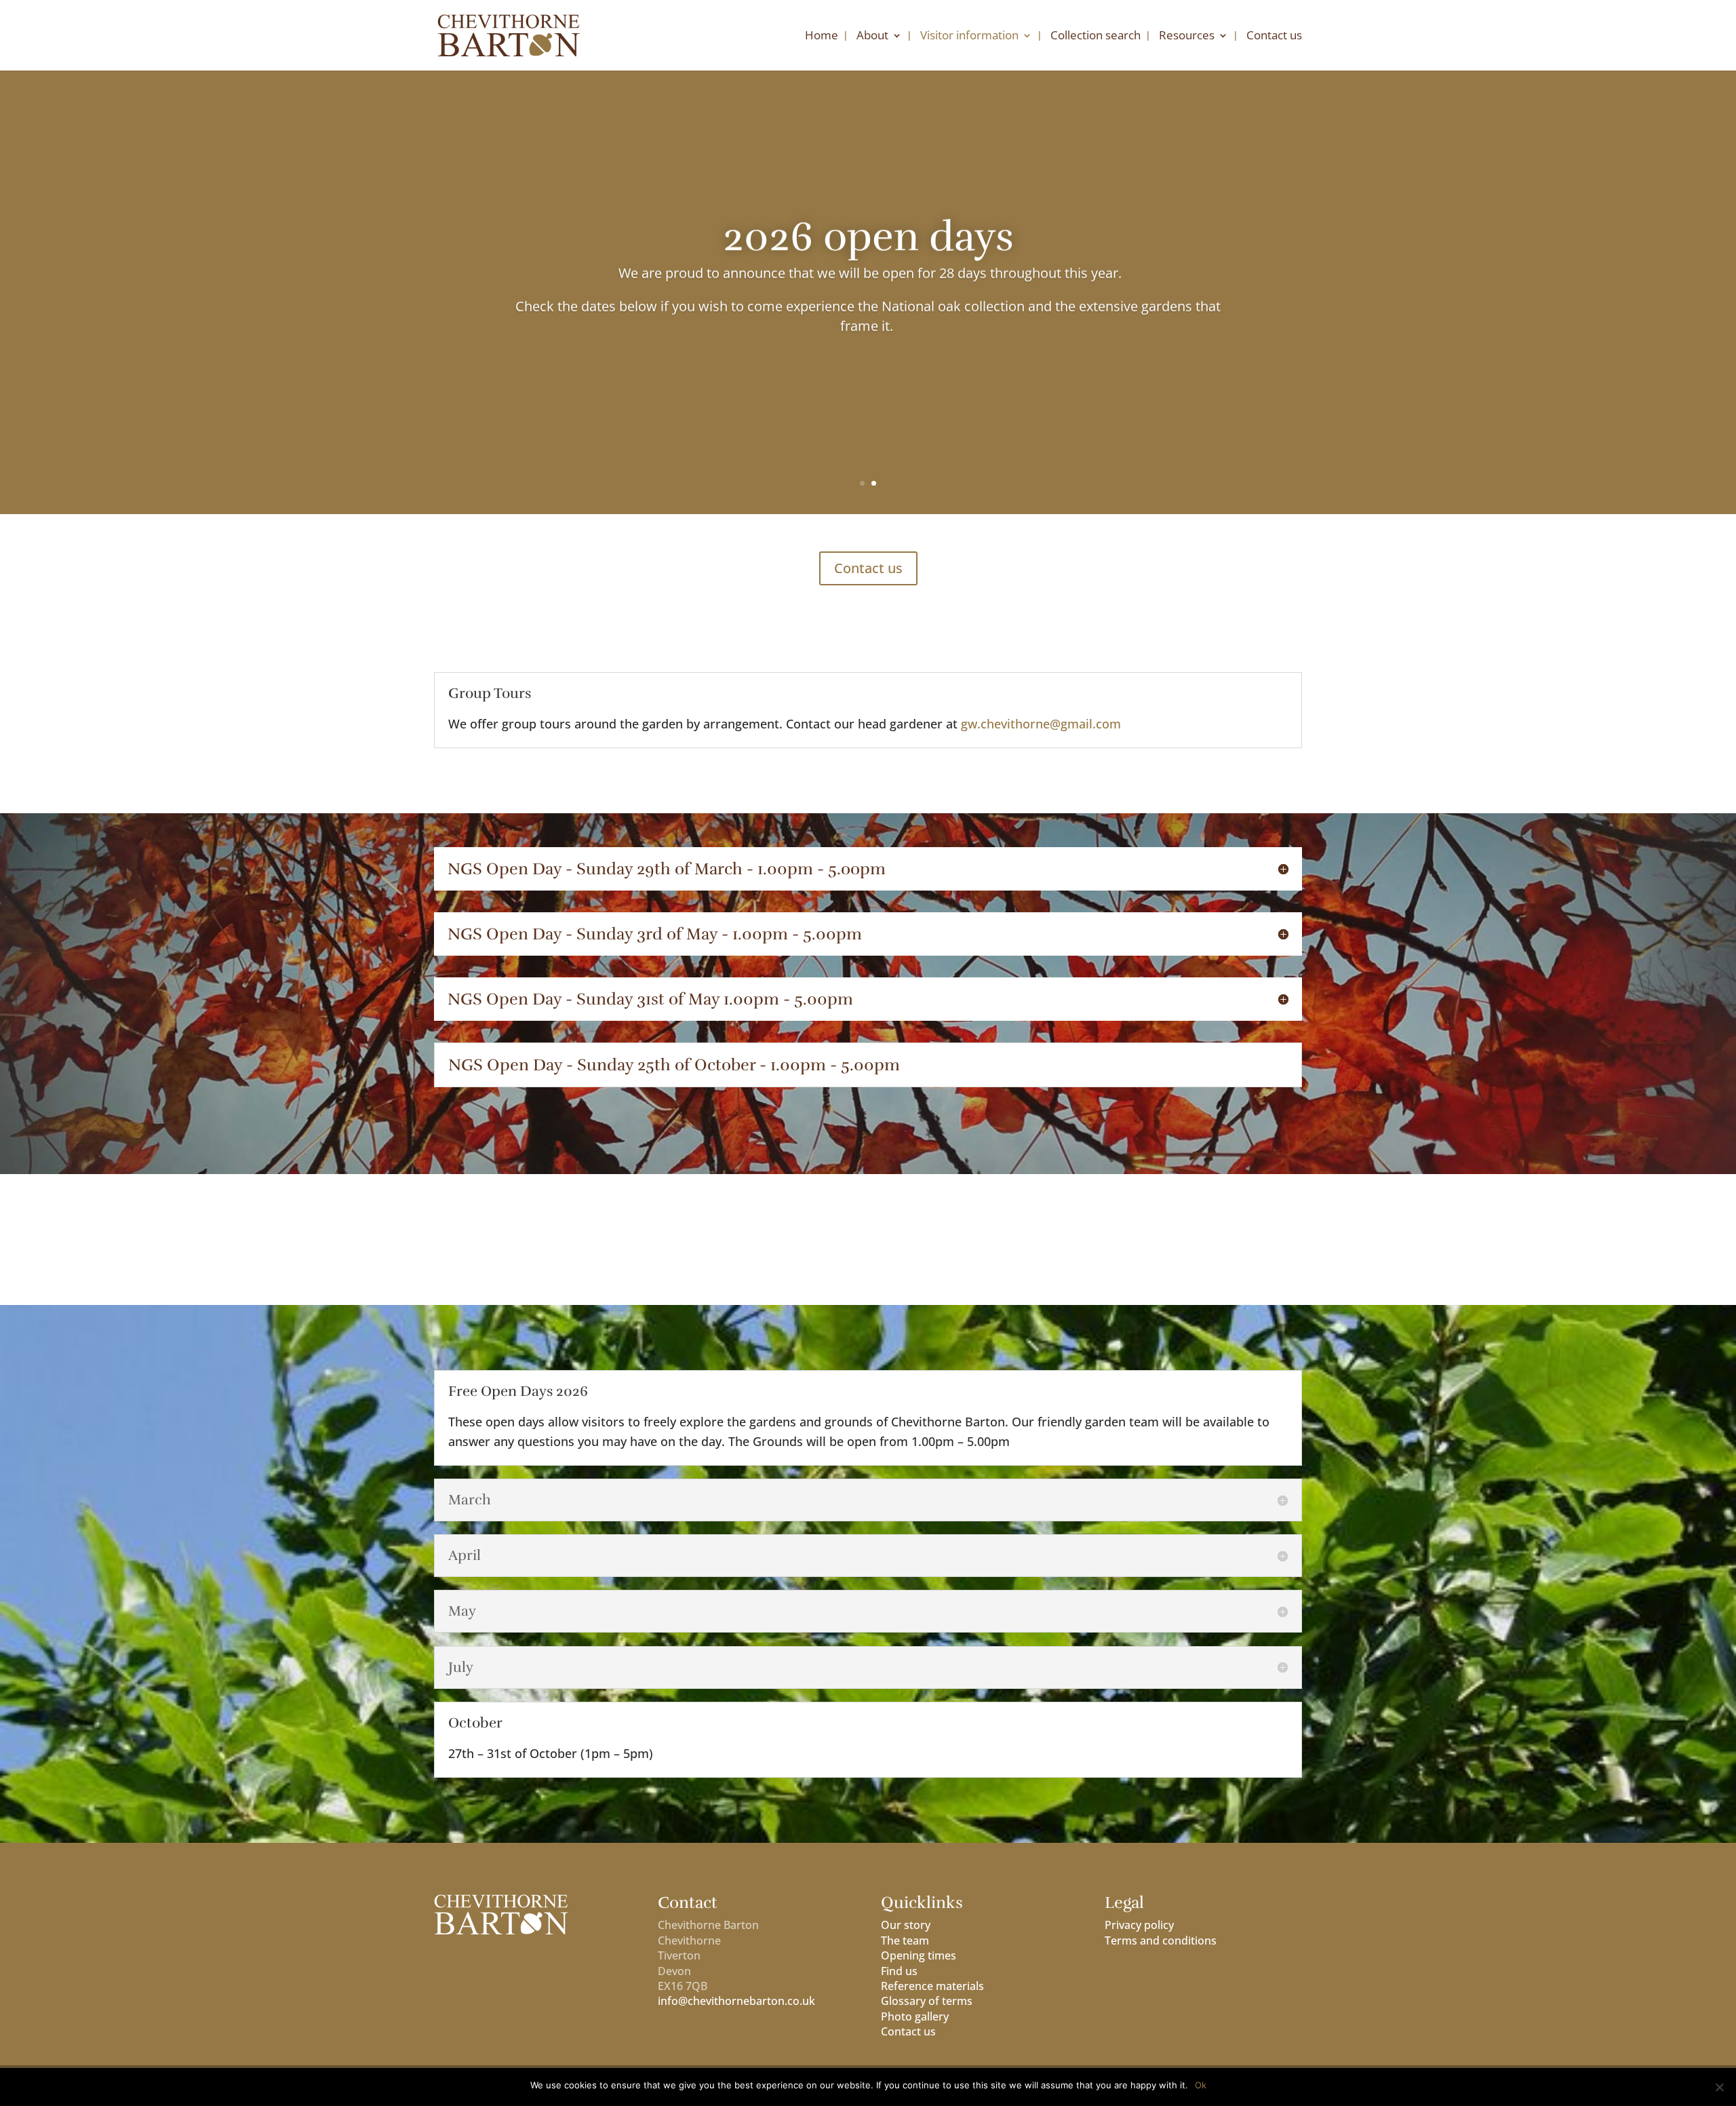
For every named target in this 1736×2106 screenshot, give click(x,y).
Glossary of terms (927, 2001)
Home (822, 37)
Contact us (1274, 37)
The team (905, 1941)
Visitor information (969, 37)
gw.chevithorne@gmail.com (1041, 724)
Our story (906, 1925)
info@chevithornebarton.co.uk (736, 2001)
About (872, 37)
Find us (899, 1971)
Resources (1187, 37)
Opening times (919, 1955)
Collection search (1096, 37)
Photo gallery (915, 2016)
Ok (1201, 2085)
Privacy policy (1139, 1925)
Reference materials (932, 1986)
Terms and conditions (1161, 1941)
